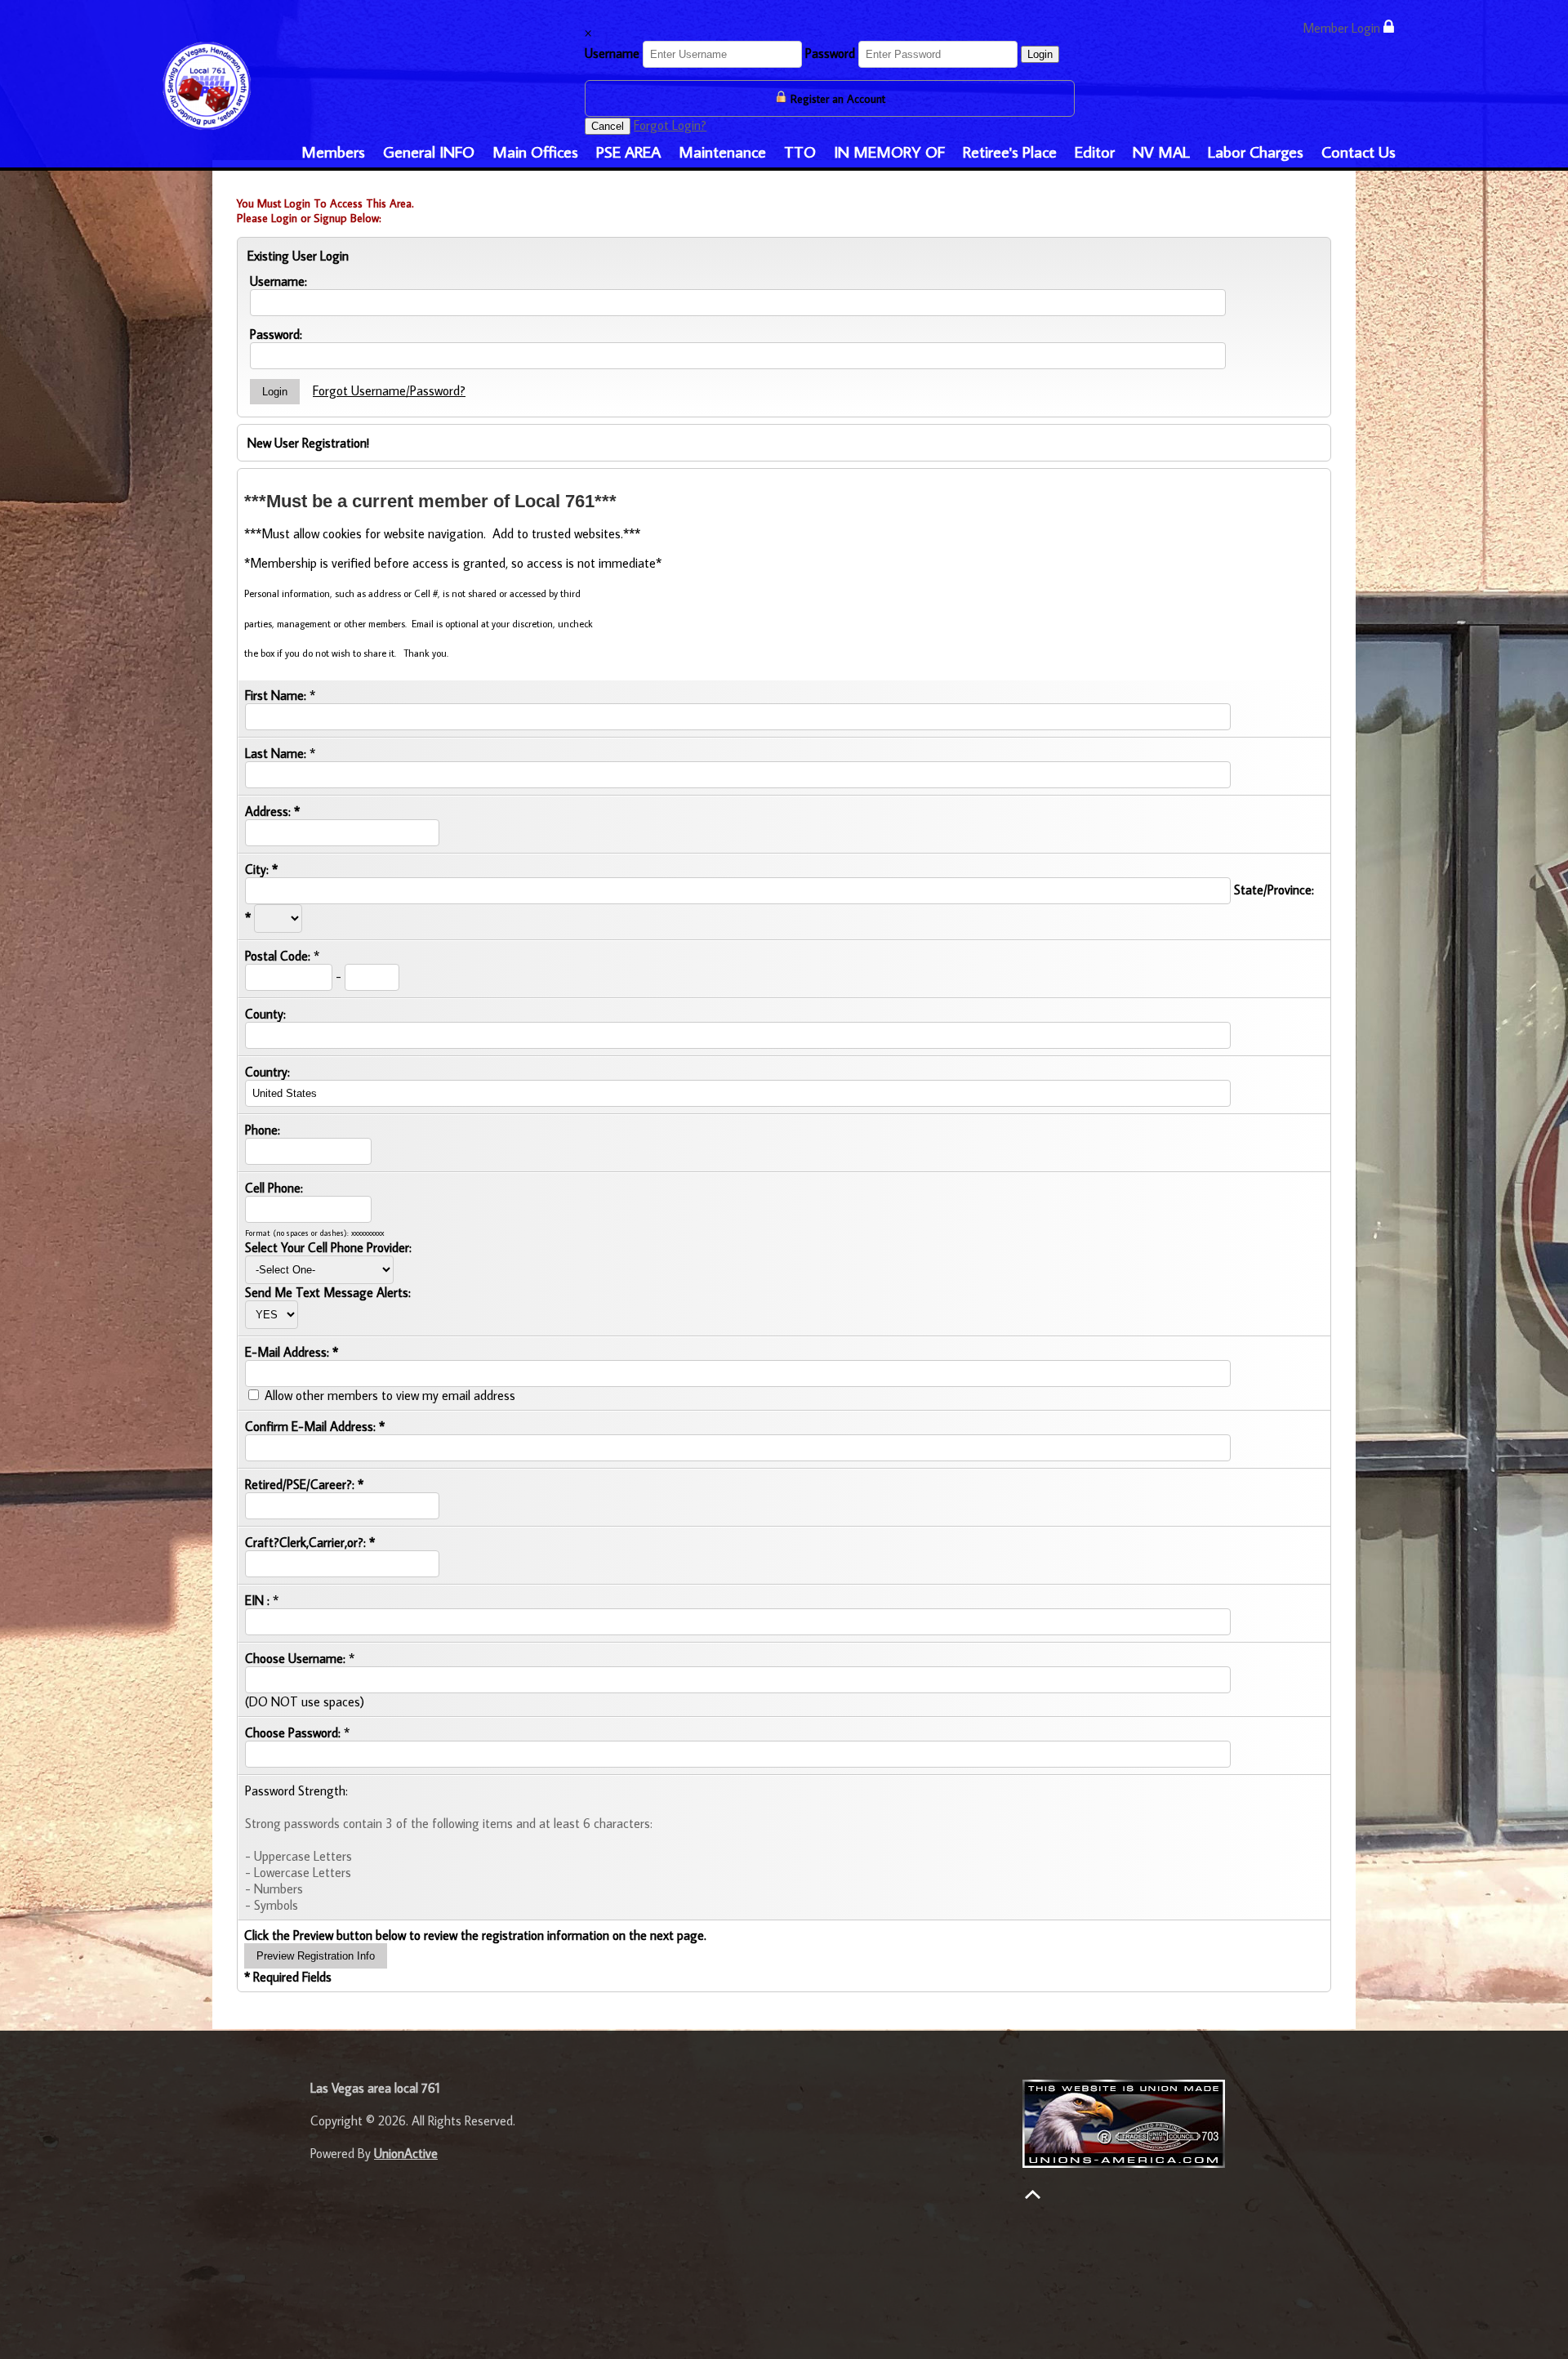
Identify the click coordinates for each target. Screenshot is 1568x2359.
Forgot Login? (670, 125)
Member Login (1343, 28)
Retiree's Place (1010, 151)
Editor (1095, 151)
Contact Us (1359, 151)
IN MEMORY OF (889, 151)
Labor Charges (1256, 151)
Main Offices (535, 151)
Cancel (608, 126)
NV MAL (1161, 151)
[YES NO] (272, 1313)
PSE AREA (628, 151)
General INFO (429, 151)
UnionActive (406, 2153)
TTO (800, 151)
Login (1040, 54)
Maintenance (722, 151)
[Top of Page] (1033, 2194)
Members (333, 151)
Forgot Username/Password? (389, 390)
